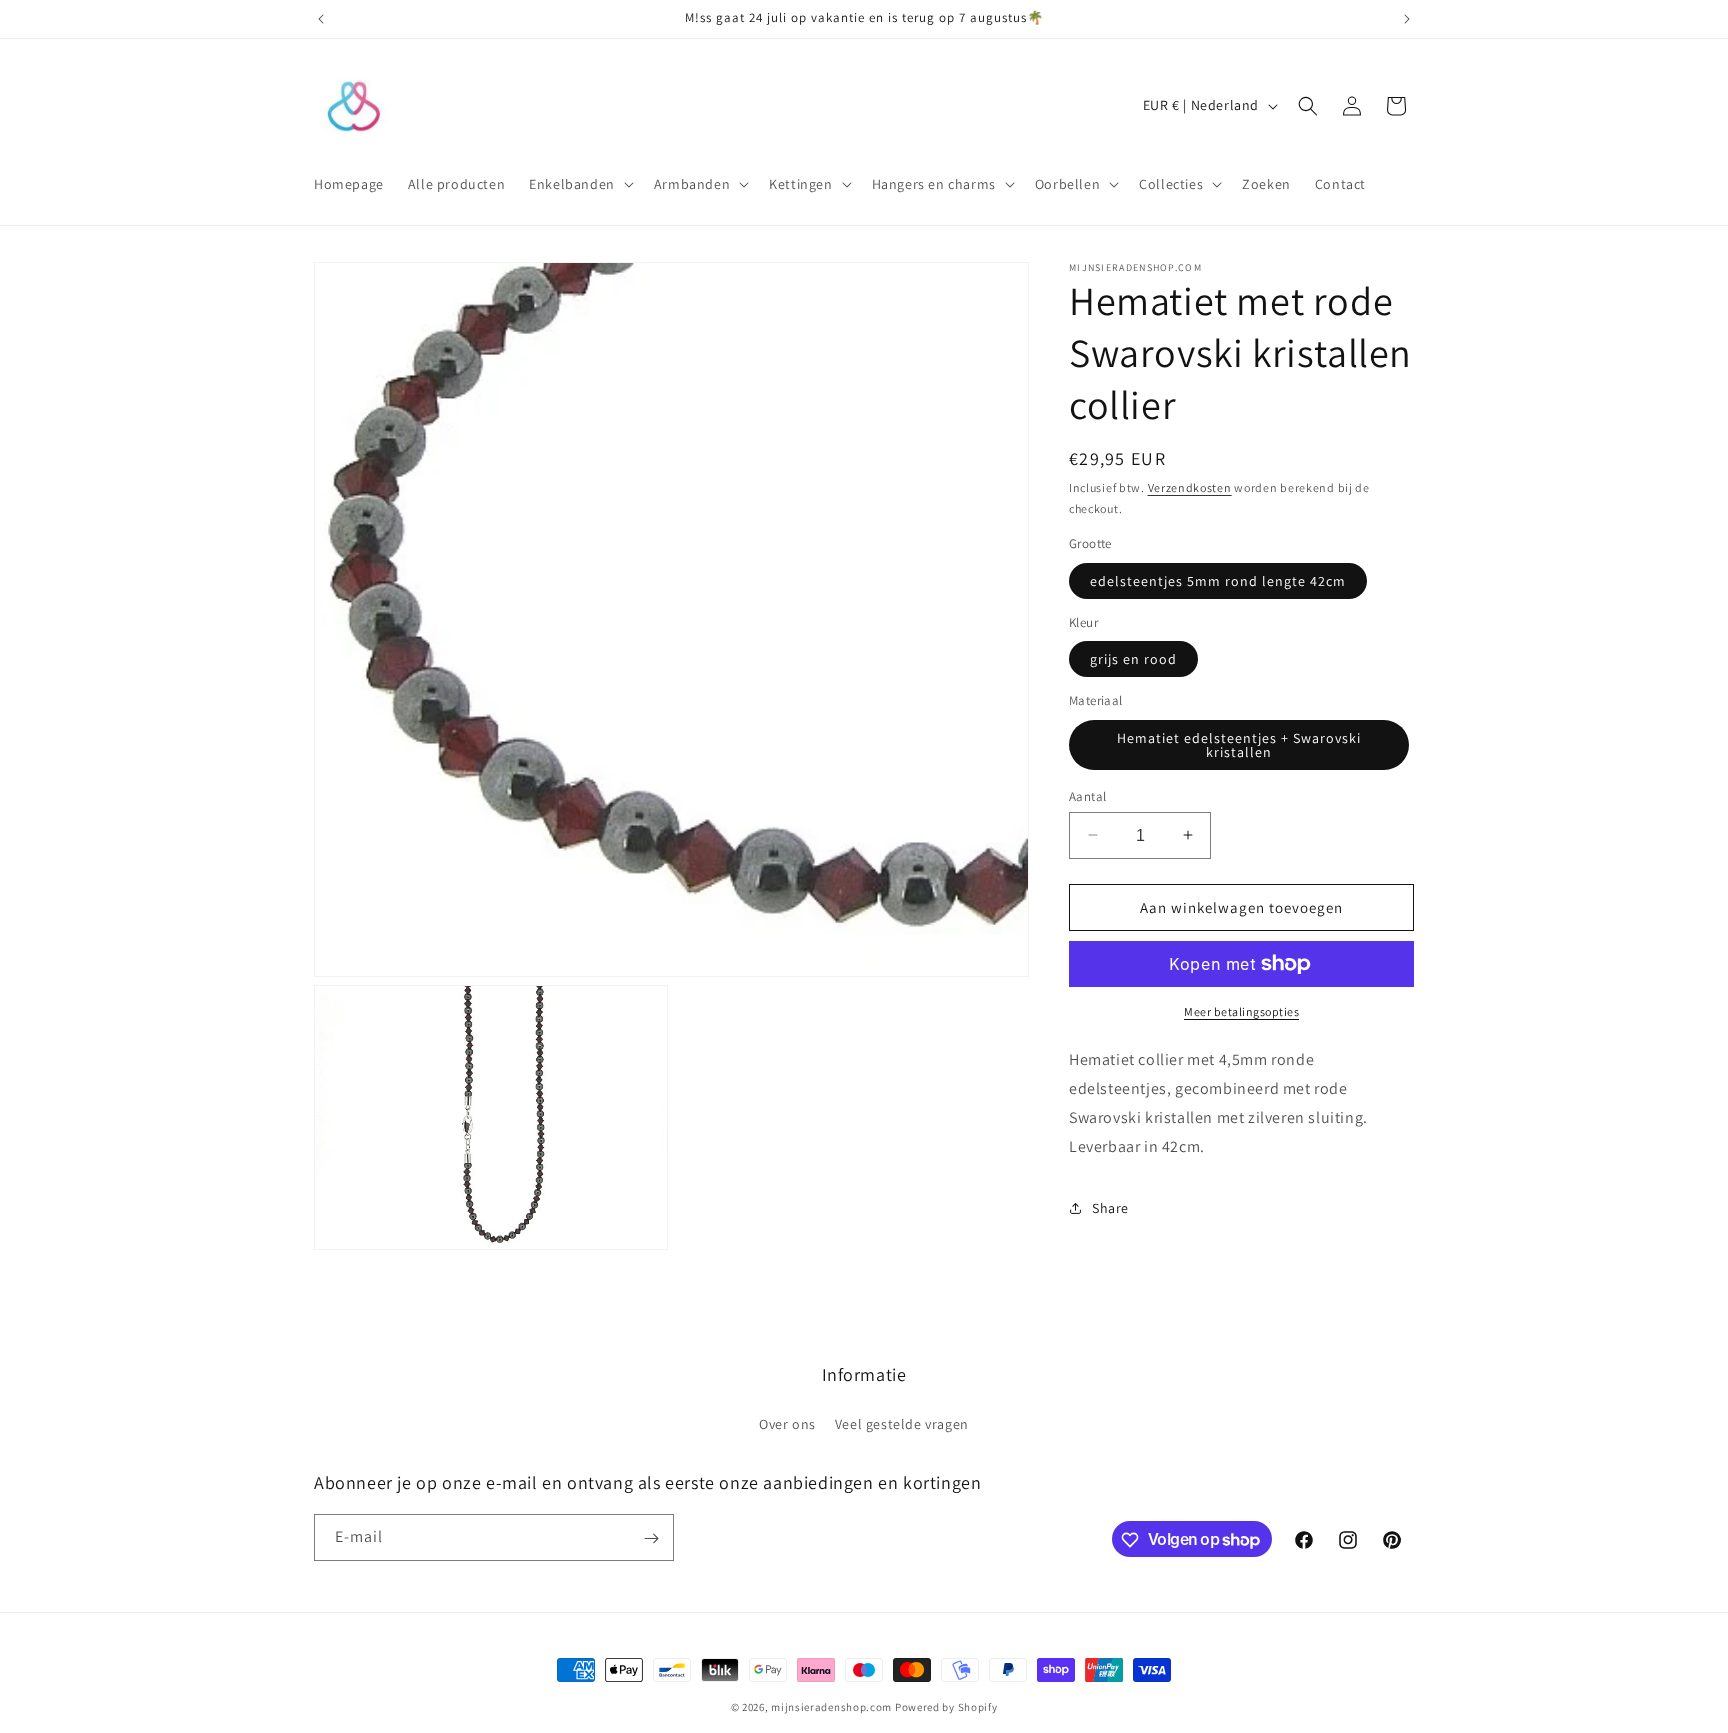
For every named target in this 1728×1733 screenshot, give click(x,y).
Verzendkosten (1190, 487)
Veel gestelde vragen (902, 1423)
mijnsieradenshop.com (831, 1707)
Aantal (1087, 795)
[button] (579, 184)
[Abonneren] (651, 1538)
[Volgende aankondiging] (1407, 19)
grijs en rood (1133, 659)
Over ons (787, 1423)
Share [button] (1110, 1207)
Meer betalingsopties (1241, 1011)
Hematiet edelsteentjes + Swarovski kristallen (1239, 744)
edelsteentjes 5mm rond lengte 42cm (1218, 580)
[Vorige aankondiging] (321, 19)
